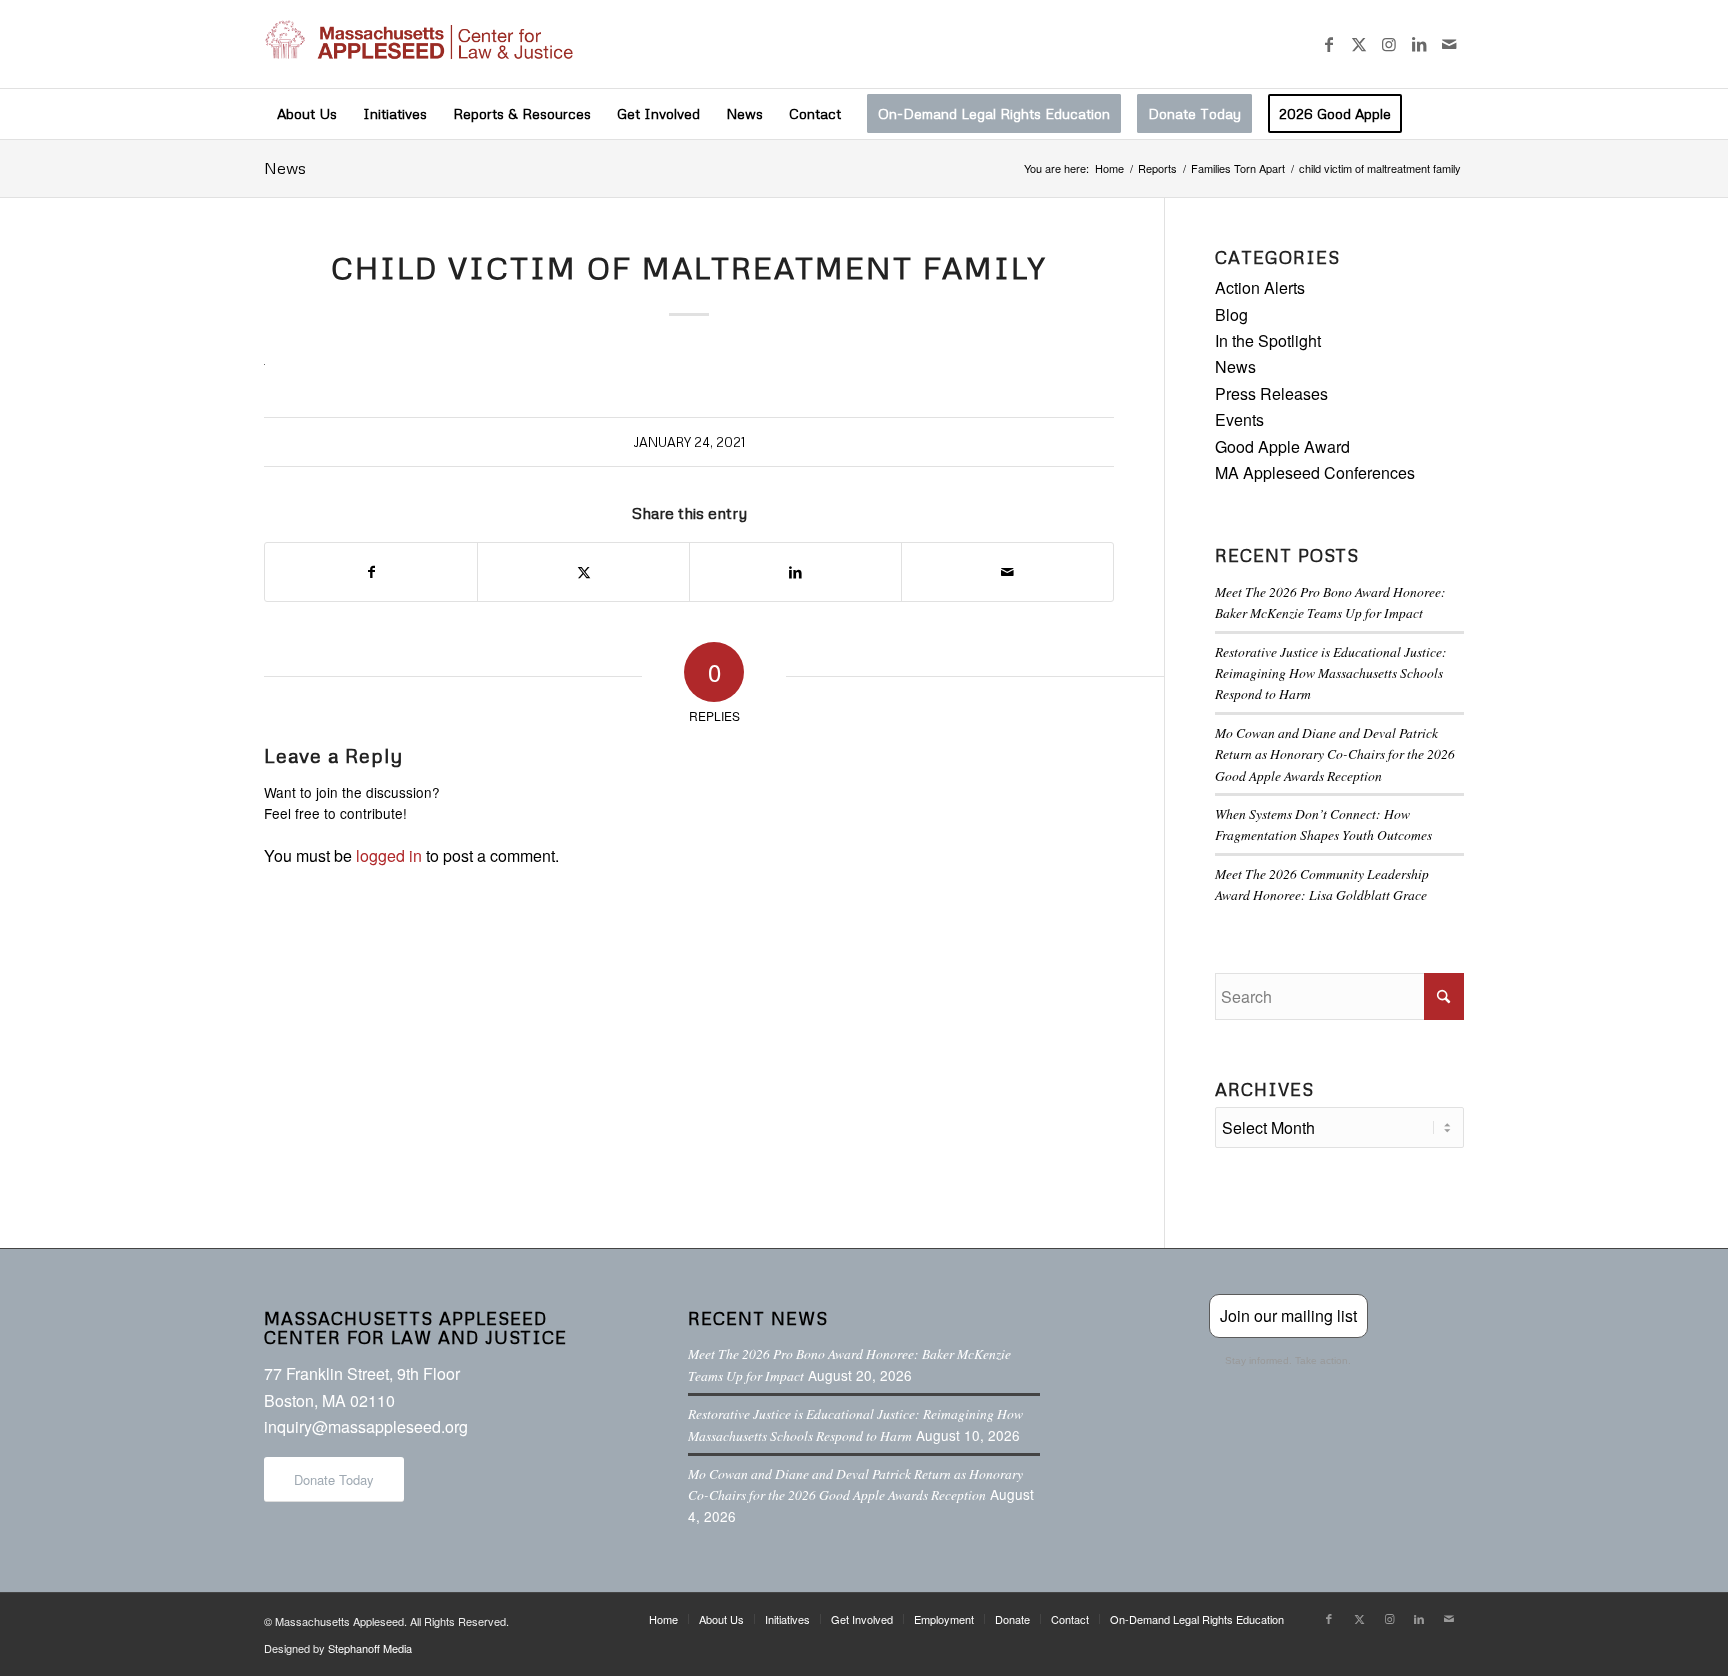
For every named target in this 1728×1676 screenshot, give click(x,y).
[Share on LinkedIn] (795, 571)
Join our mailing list (1288, 1315)
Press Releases (1271, 393)
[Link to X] (1359, 44)
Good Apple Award (1282, 446)
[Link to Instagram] (1389, 44)
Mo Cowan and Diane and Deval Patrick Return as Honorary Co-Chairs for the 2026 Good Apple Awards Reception (1335, 754)
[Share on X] (583, 571)
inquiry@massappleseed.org (366, 1426)
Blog (1231, 314)
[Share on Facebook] (371, 571)
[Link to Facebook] (1329, 44)
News (285, 168)
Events (1239, 419)
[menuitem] (307, 114)
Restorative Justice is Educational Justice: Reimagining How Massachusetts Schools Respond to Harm (1331, 673)
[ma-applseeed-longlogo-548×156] (418, 44)
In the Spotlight (1268, 340)
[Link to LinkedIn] (1419, 44)
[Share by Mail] (1007, 571)
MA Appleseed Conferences (1315, 472)
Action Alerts (1260, 287)
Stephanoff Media (370, 1648)
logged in (389, 855)
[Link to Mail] (1449, 44)
